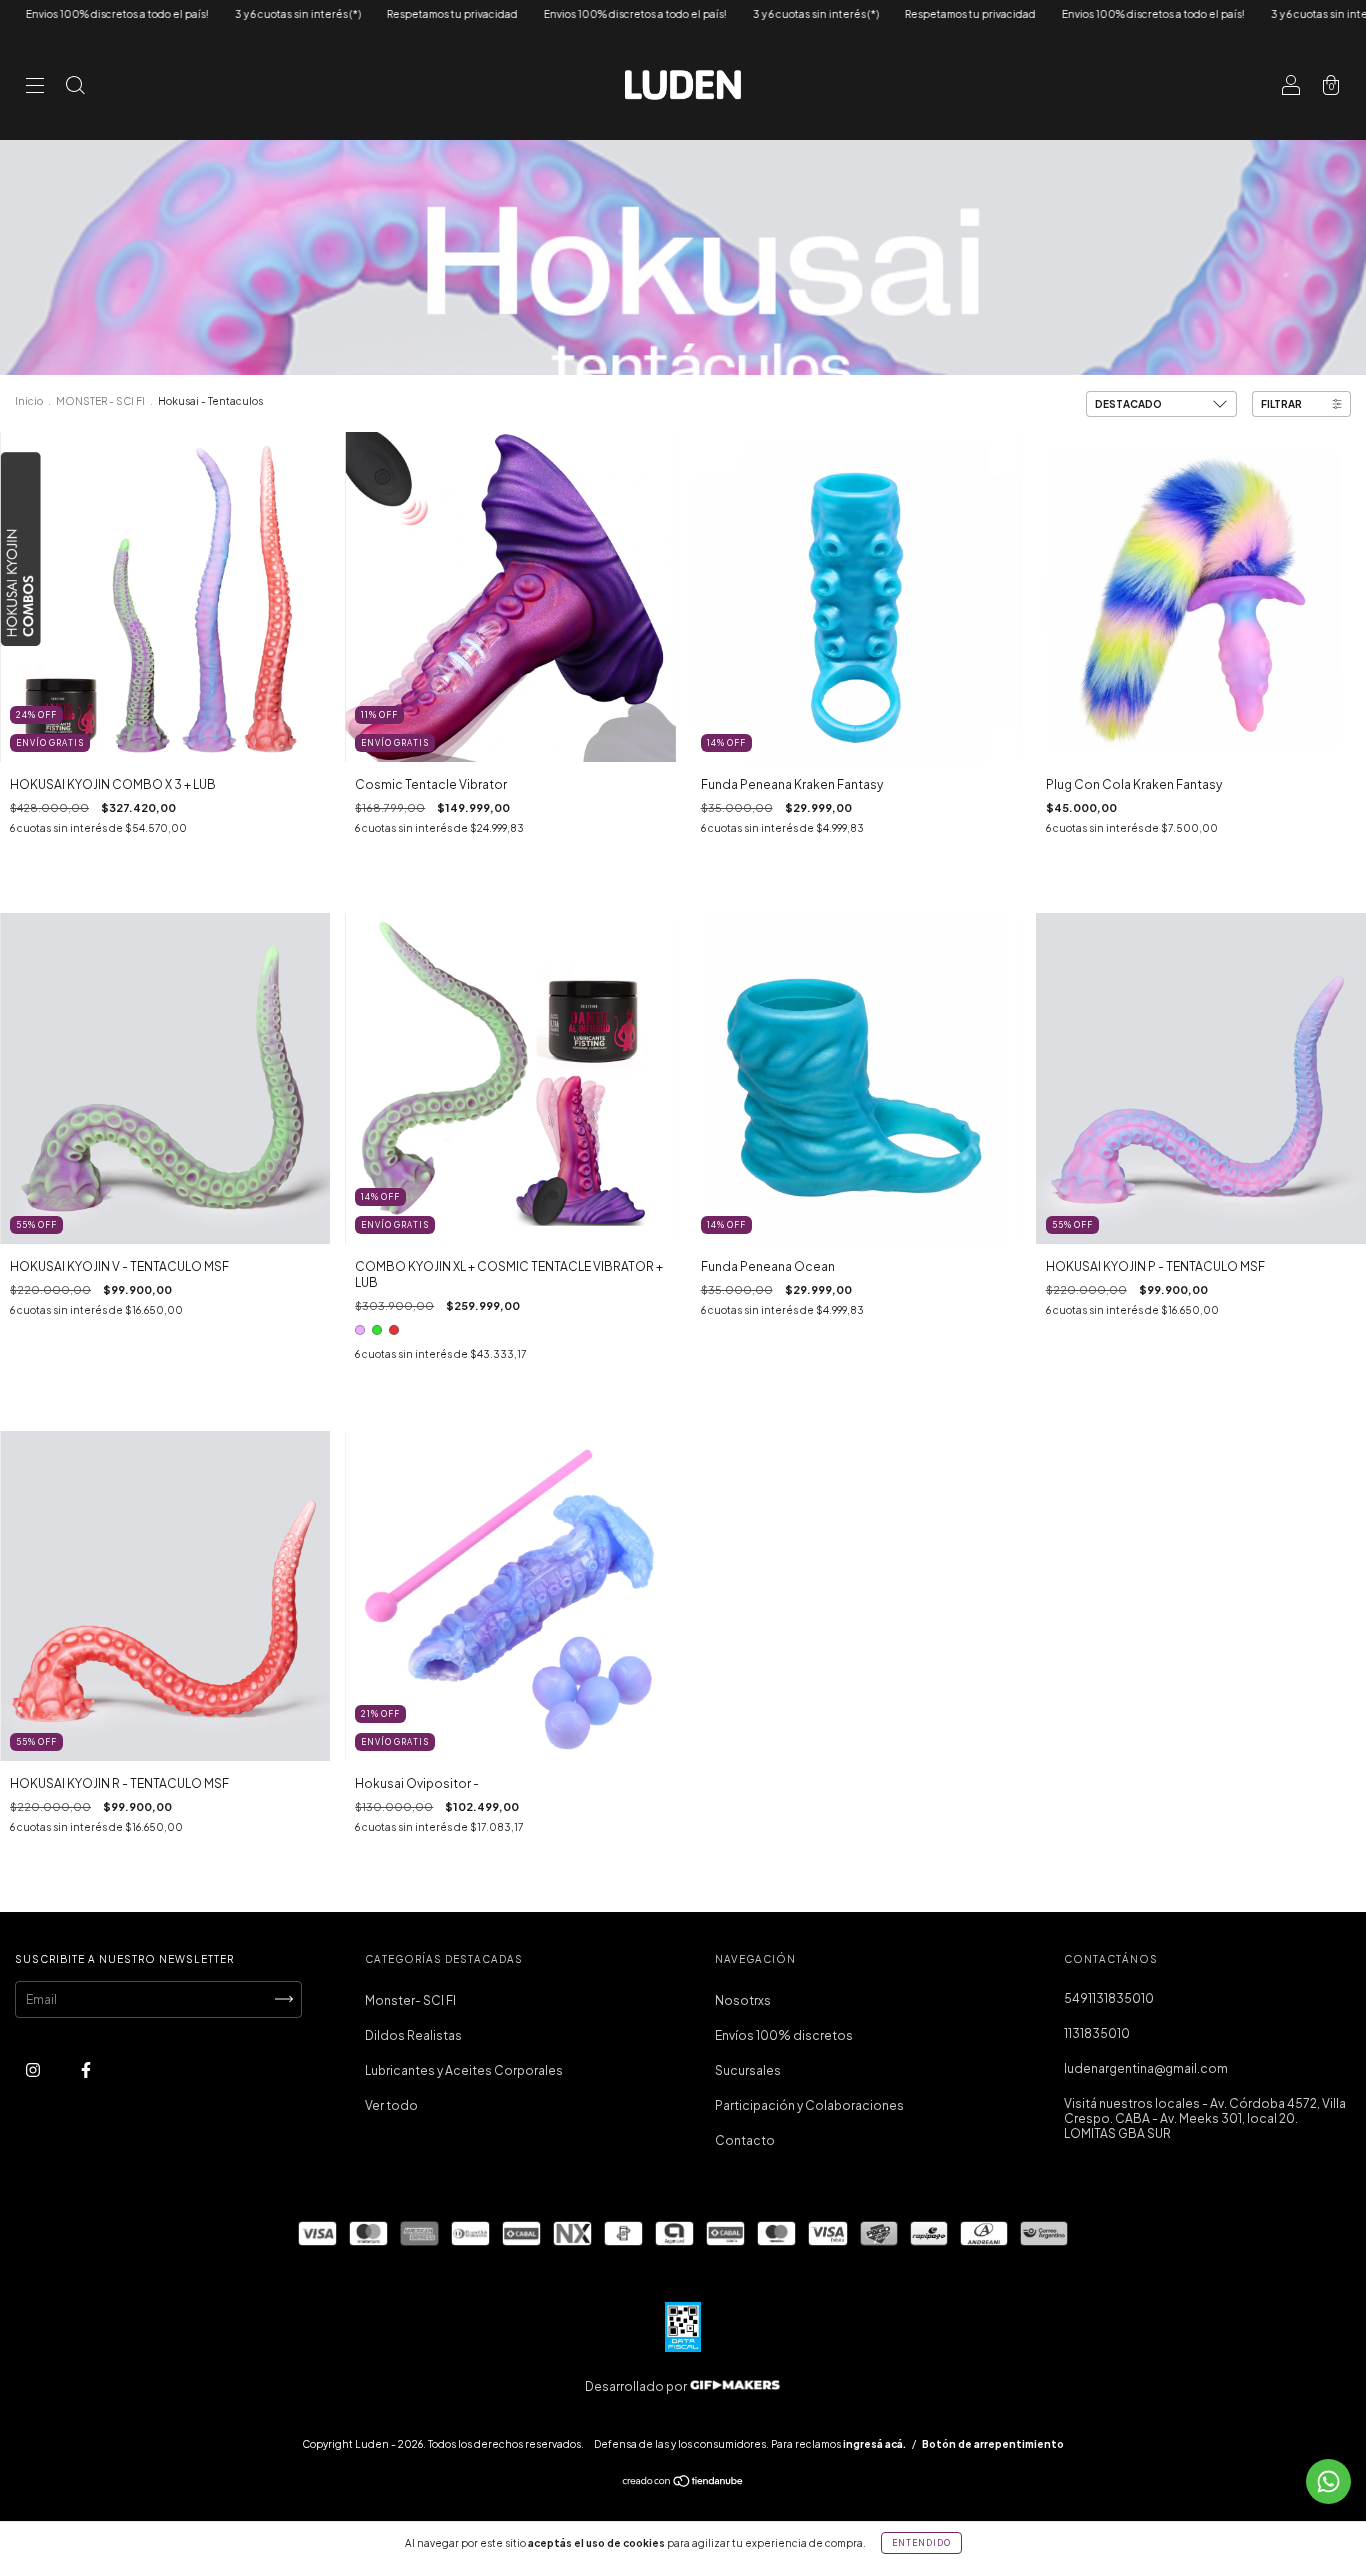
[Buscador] (75, 87)
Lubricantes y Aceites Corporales (464, 2070)
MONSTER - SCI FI (100, 401)
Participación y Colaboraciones (809, 2105)
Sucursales (748, 2070)
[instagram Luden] (34, 2069)
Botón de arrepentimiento (993, 2444)
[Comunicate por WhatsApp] (1328, 2481)
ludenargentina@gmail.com (1146, 2068)
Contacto (745, 2140)
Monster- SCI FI (410, 2000)
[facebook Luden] (86, 2069)
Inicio (29, 401)
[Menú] (35, 87)
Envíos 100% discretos (784, 2035)
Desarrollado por (637, 2386)
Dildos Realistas (413, 2035)
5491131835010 (1109, 1998)
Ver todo (391, 2105)
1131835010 (1097, 2033)
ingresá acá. (874, 2444)
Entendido (921, 2543)
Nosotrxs (743, 2000)
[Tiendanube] (683, 2483)
